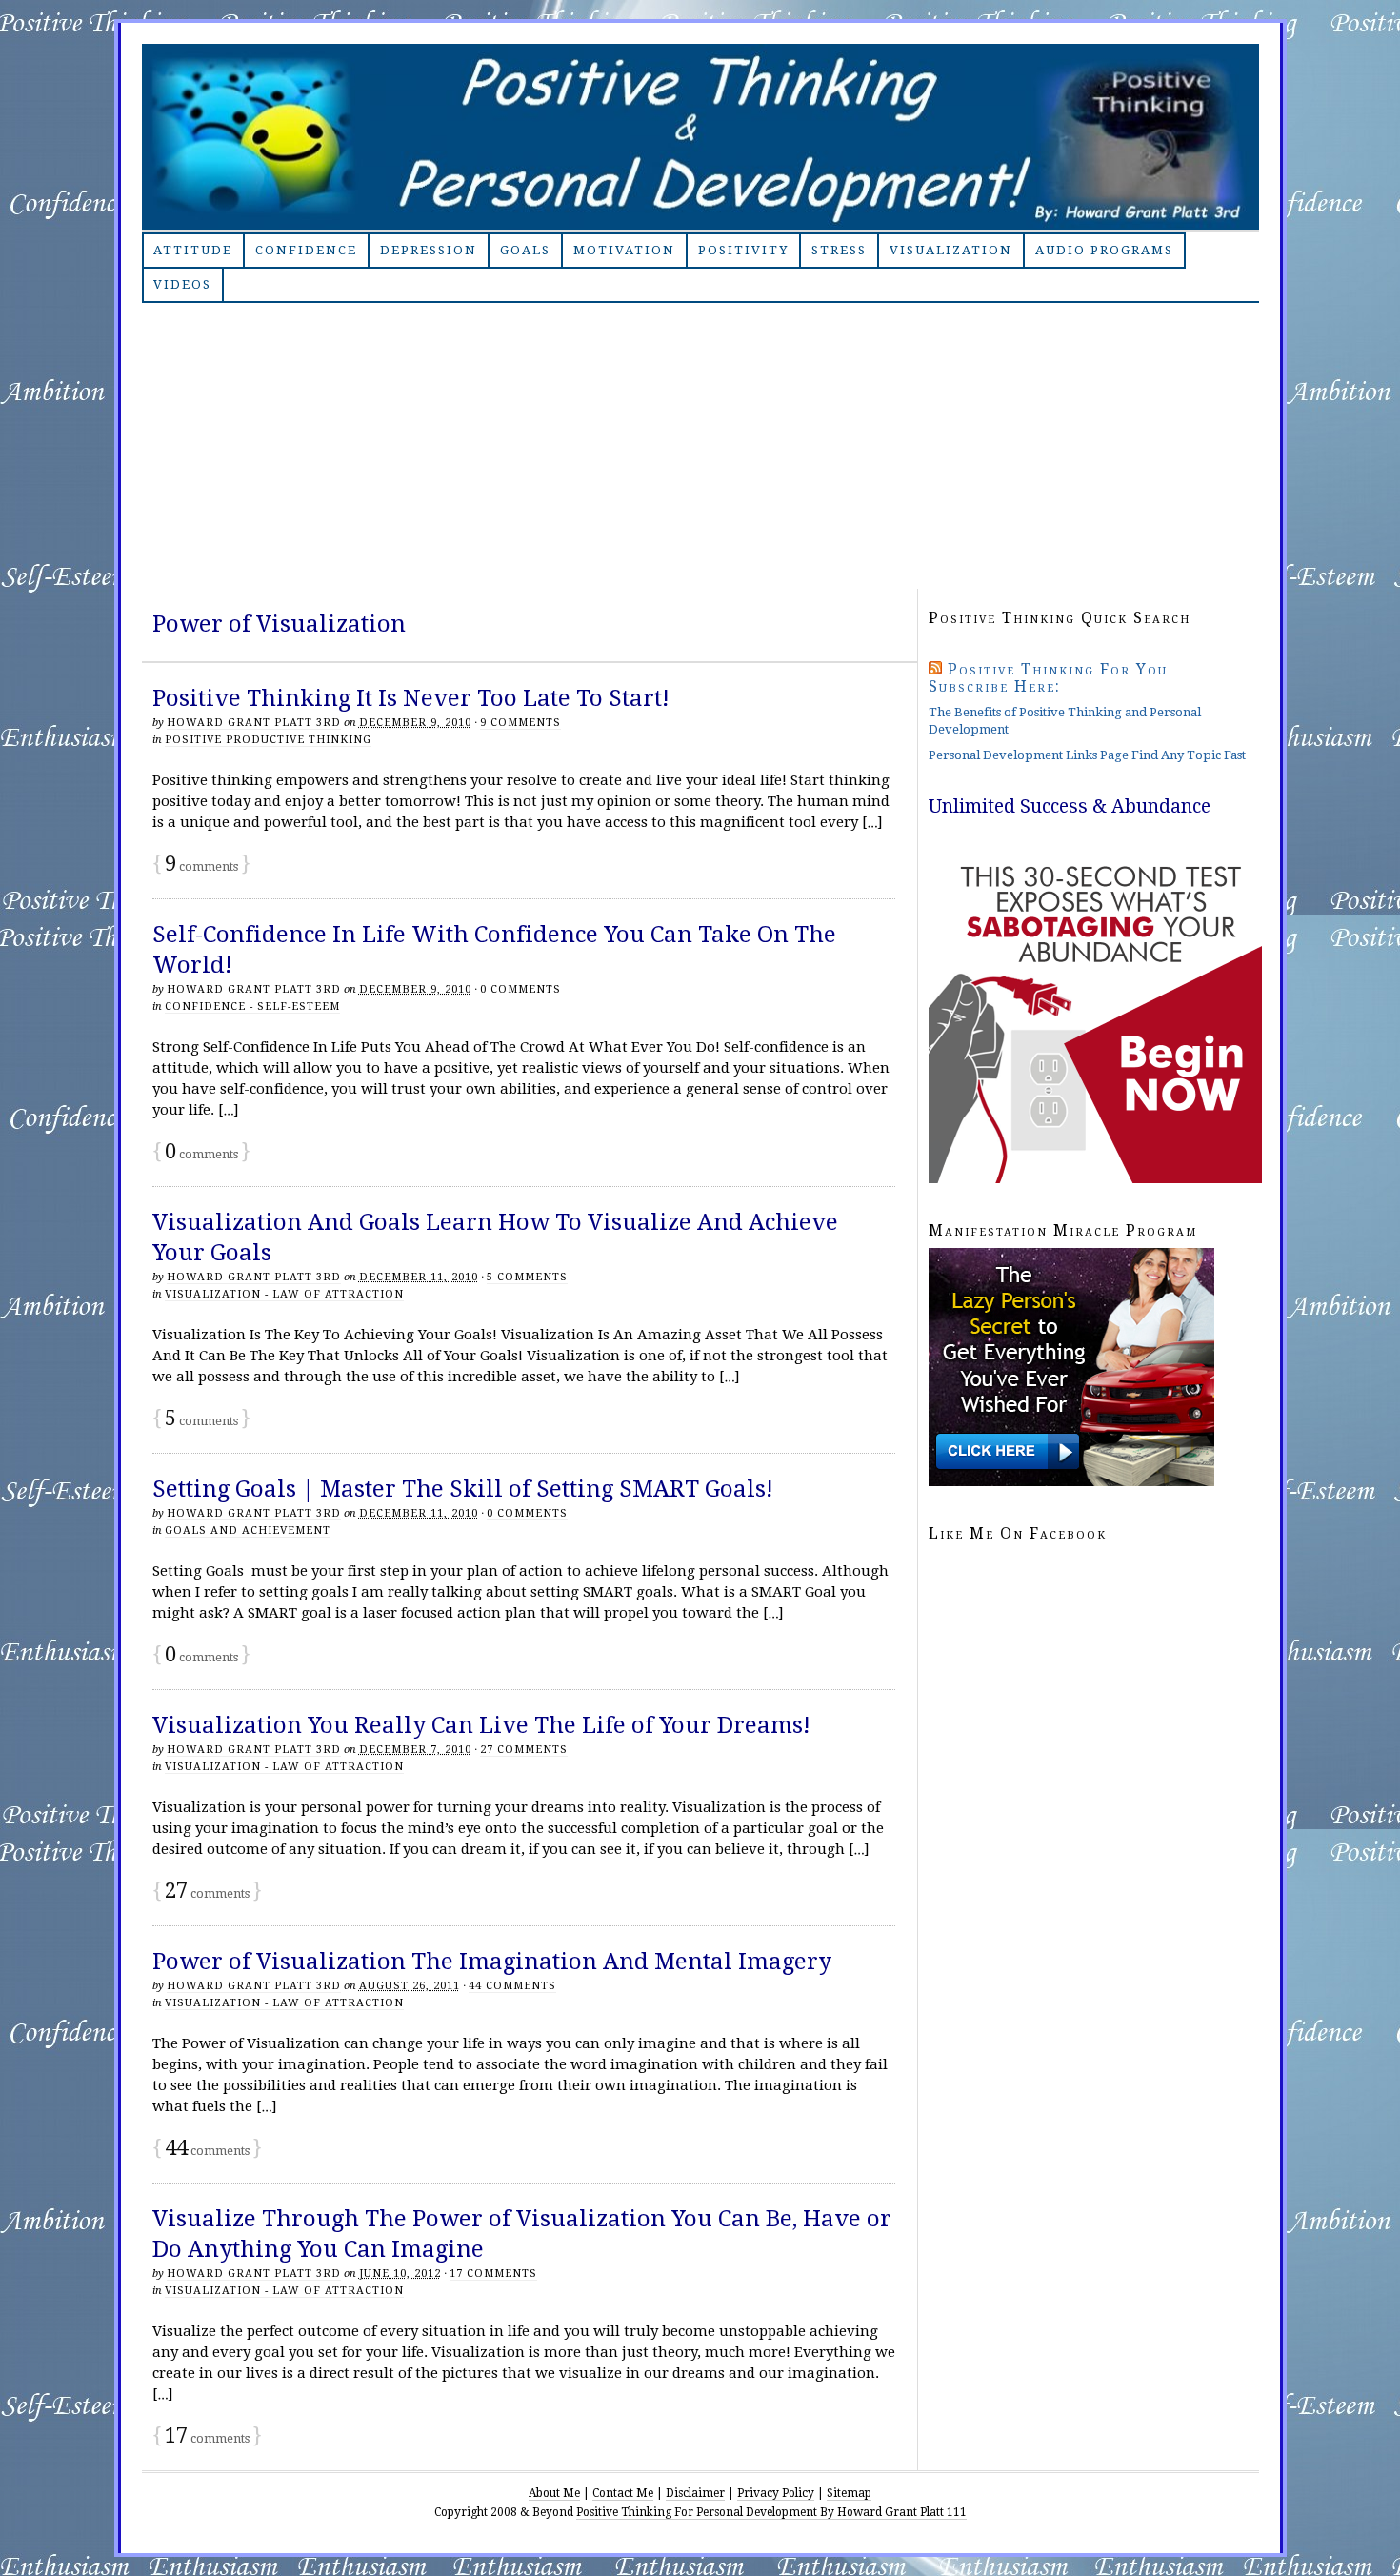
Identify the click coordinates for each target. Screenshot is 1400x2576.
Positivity (743, 250)
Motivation (624, 250)
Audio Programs (1104, 250)
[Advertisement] (700, 446)
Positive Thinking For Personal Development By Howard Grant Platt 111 (771, 2512)
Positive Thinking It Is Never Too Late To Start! (411, 698)
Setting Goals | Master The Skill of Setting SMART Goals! (463, 1489)
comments (201, 866)
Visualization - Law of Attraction (284, 1294)
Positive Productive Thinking (268, 740)
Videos (182, 284)
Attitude (193, 250)
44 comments (512, 1986)
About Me (554, 2493)
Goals (525, 250)
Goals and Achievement (248, 1530)
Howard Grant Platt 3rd (254, 723)
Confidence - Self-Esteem (252, 1006)
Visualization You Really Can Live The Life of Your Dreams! (481, 1725)
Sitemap (849, 2493)
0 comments (520, 989)
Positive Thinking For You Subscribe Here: (1048, 678)
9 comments (520, 723)
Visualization (951, 250)
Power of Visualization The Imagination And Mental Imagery (492, 1962)
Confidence (306, 250)
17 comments (493, 2274)
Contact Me (623, 2493)
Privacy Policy (776, 2493)
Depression (429, 250)
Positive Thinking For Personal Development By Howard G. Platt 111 (700, 137)
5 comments (527, 1277)
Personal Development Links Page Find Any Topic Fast (1087, 755)
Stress (839, 250)
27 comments (524, 1750)
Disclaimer (695, 2493)
